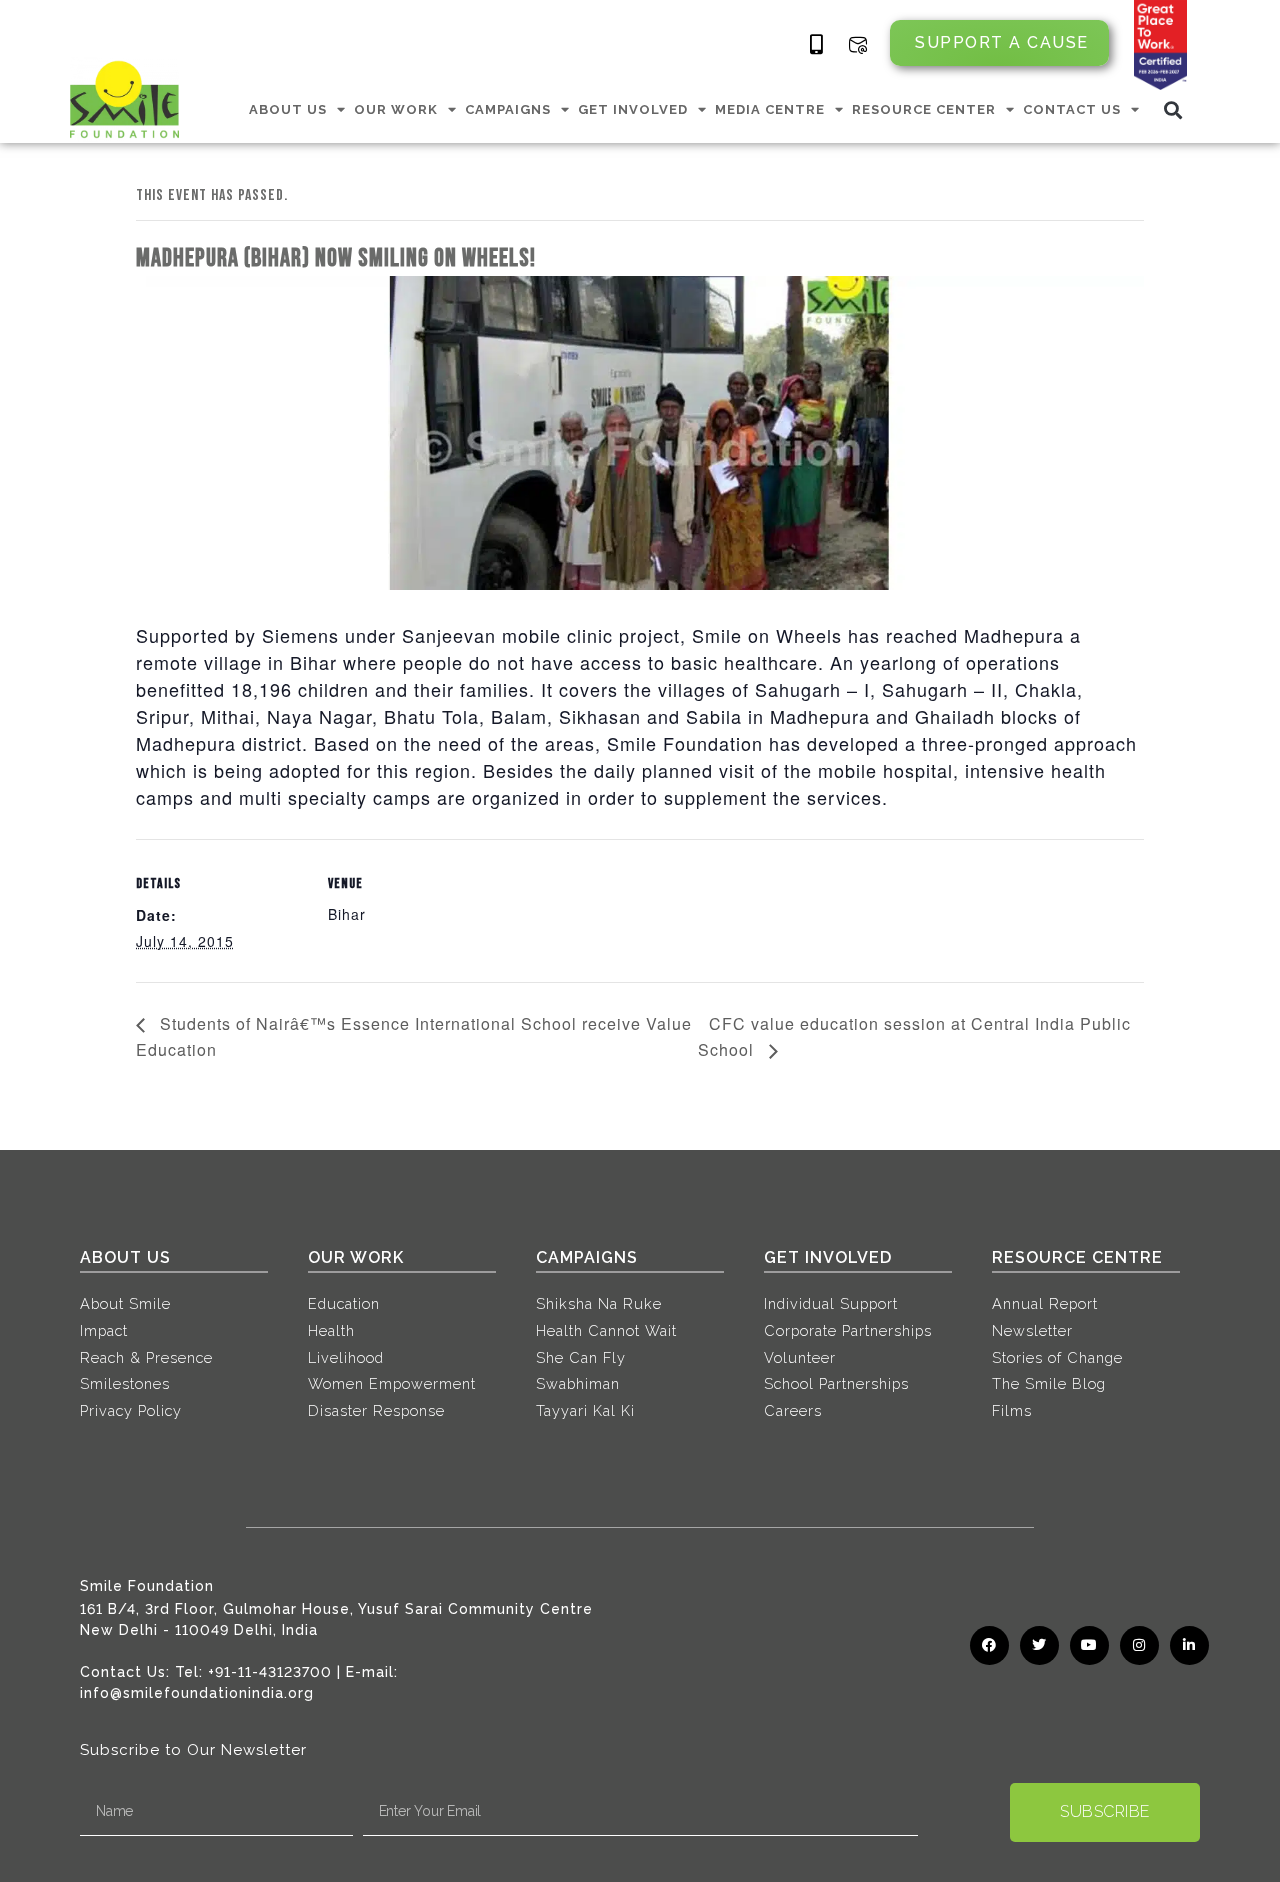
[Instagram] (1139, 1645)
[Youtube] (1089, 1645)
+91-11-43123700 (270, 1672)
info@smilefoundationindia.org (197, 1693)
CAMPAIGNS (508, 109)
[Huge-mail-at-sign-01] (858, 45)
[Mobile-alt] (817, 45)
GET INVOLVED (633, 109)
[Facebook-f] (989, 1645)
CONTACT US (1072, 109)
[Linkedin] (1189, 1645)
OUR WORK (396, 109)
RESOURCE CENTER (924, 109)
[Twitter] (1039, 1645)
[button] (1173, 109)
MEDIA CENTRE (770, 109)
